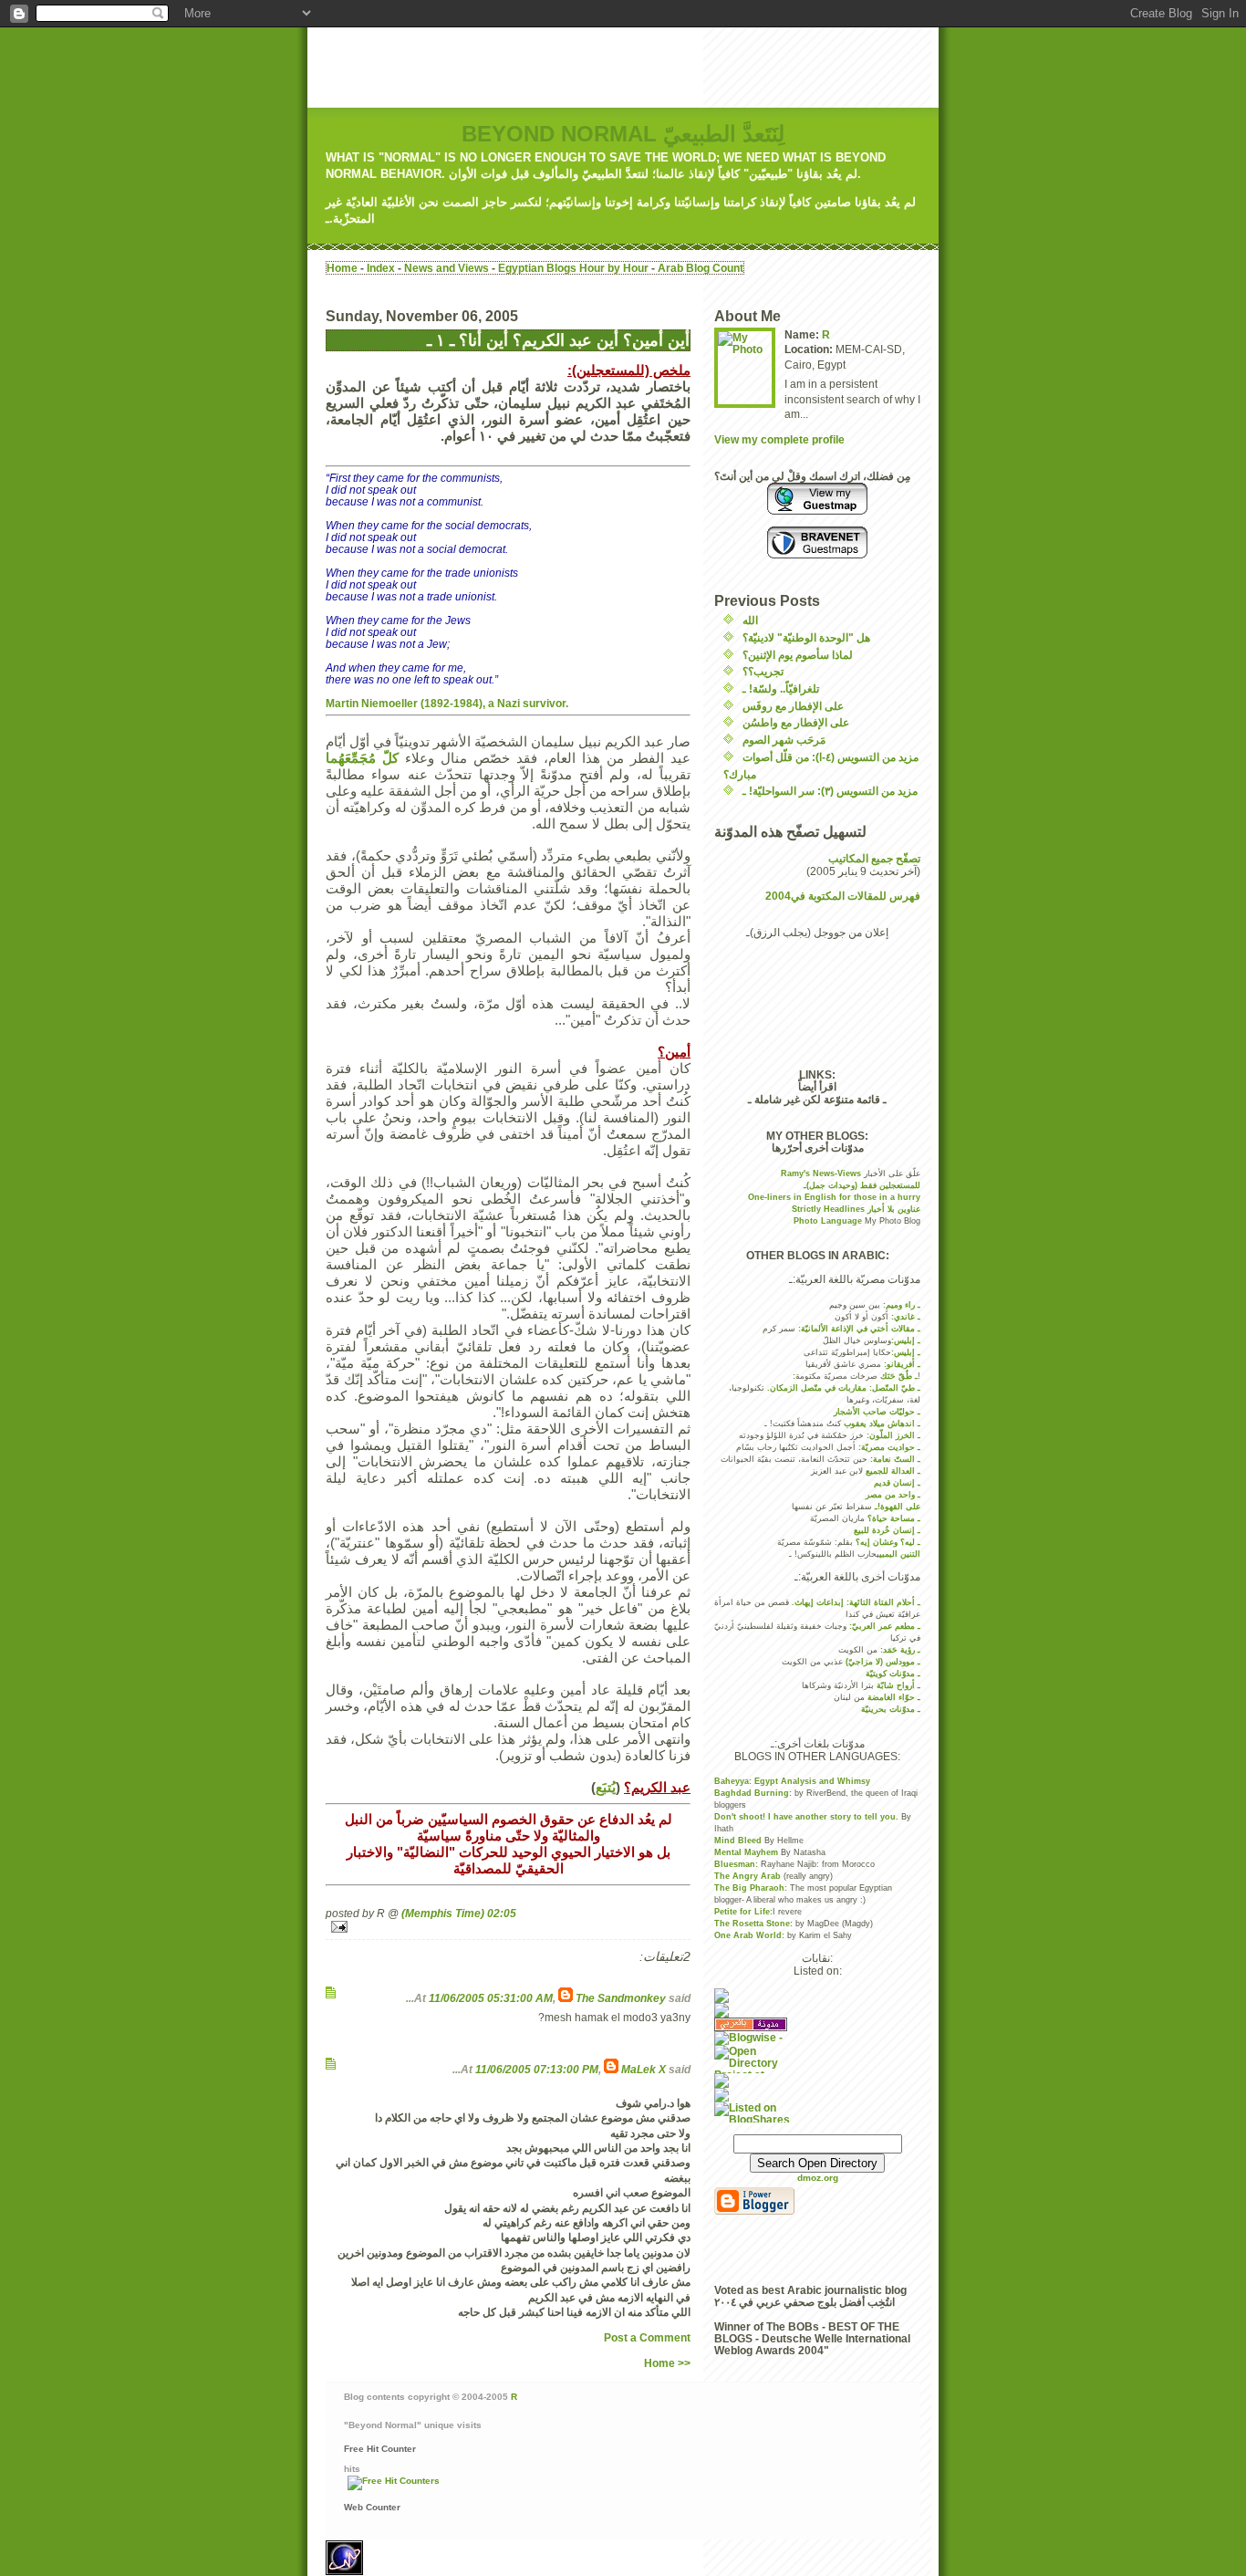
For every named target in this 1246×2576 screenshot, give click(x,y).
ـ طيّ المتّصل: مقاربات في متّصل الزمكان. (844, 1388)
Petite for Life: (743, 1912)
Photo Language (829, 1221)
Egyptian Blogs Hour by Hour (573, 268)
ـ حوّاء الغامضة (894, 1697)
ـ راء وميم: (902, 1305)
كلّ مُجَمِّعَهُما (362, 758)
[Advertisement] (639, 68)
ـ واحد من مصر (893, 1495)
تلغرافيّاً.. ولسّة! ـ (781, 688)
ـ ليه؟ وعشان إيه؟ (888, 1542)
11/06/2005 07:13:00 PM (537, 2069)
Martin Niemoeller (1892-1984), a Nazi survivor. (447, 703)
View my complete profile (779, 439)
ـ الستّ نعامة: (894, 1459)
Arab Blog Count (701, 268)
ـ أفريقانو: (902, 1364)
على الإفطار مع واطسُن (796, 722)
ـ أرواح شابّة (898, 1685)
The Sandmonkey (621, 1998)
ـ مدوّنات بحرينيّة (891, 1709)
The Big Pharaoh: (751, 1888)
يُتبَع (606, 1787)
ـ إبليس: (906, 1340)
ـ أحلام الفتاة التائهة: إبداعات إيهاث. (856, 1602)
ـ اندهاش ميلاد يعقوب (881, 1424)
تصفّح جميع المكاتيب (874, 858)
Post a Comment (647, 2337)
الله (750, 620)
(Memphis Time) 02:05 (459, 1913)
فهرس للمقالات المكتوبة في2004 (843, 896)
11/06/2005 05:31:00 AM (491, 1998)
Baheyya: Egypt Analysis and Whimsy (792, 1781)
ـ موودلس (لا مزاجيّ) (883, 1662)
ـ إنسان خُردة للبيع (887, 1530)
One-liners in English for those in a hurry (834, 1197)
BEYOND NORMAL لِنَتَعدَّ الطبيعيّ (623, 134)
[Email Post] (508, 1927)
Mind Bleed (738, 1841)
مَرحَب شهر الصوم (784, 740)
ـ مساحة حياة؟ (894, 1518)
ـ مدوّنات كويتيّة (893, 1674)
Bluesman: (736, 1864)
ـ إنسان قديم (897, 1483)
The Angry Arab (749, 1876)
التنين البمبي (900, 1554)
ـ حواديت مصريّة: (888, 1447)
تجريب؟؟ (763, 671)
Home (342, 268)
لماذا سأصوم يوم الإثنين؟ (798, 655)
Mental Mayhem (748, 1852)
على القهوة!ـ (898, 1507)
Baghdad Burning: (754, 1793)
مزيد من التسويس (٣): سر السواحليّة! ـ (830, 791)
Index (381, 268)
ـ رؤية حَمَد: (900, 1650)
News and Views (446, 268)
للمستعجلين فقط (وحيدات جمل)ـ (862, 1185)
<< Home (667, 2363)
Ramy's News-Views (822, 1173)
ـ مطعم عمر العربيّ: (885, 1626)
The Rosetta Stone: (753, 1924)
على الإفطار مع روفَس (793, 706)
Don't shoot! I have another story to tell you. (806, 1817)
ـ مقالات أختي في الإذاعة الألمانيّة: (859, 1329)
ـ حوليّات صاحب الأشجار (877, 1412)
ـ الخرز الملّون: (892, 1435)
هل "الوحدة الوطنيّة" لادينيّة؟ (806, 637)
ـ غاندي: (906, 1317)
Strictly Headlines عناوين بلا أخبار (856, 1209)
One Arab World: (749, 1935)
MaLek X (644, 2069)
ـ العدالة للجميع (893, 1471)
